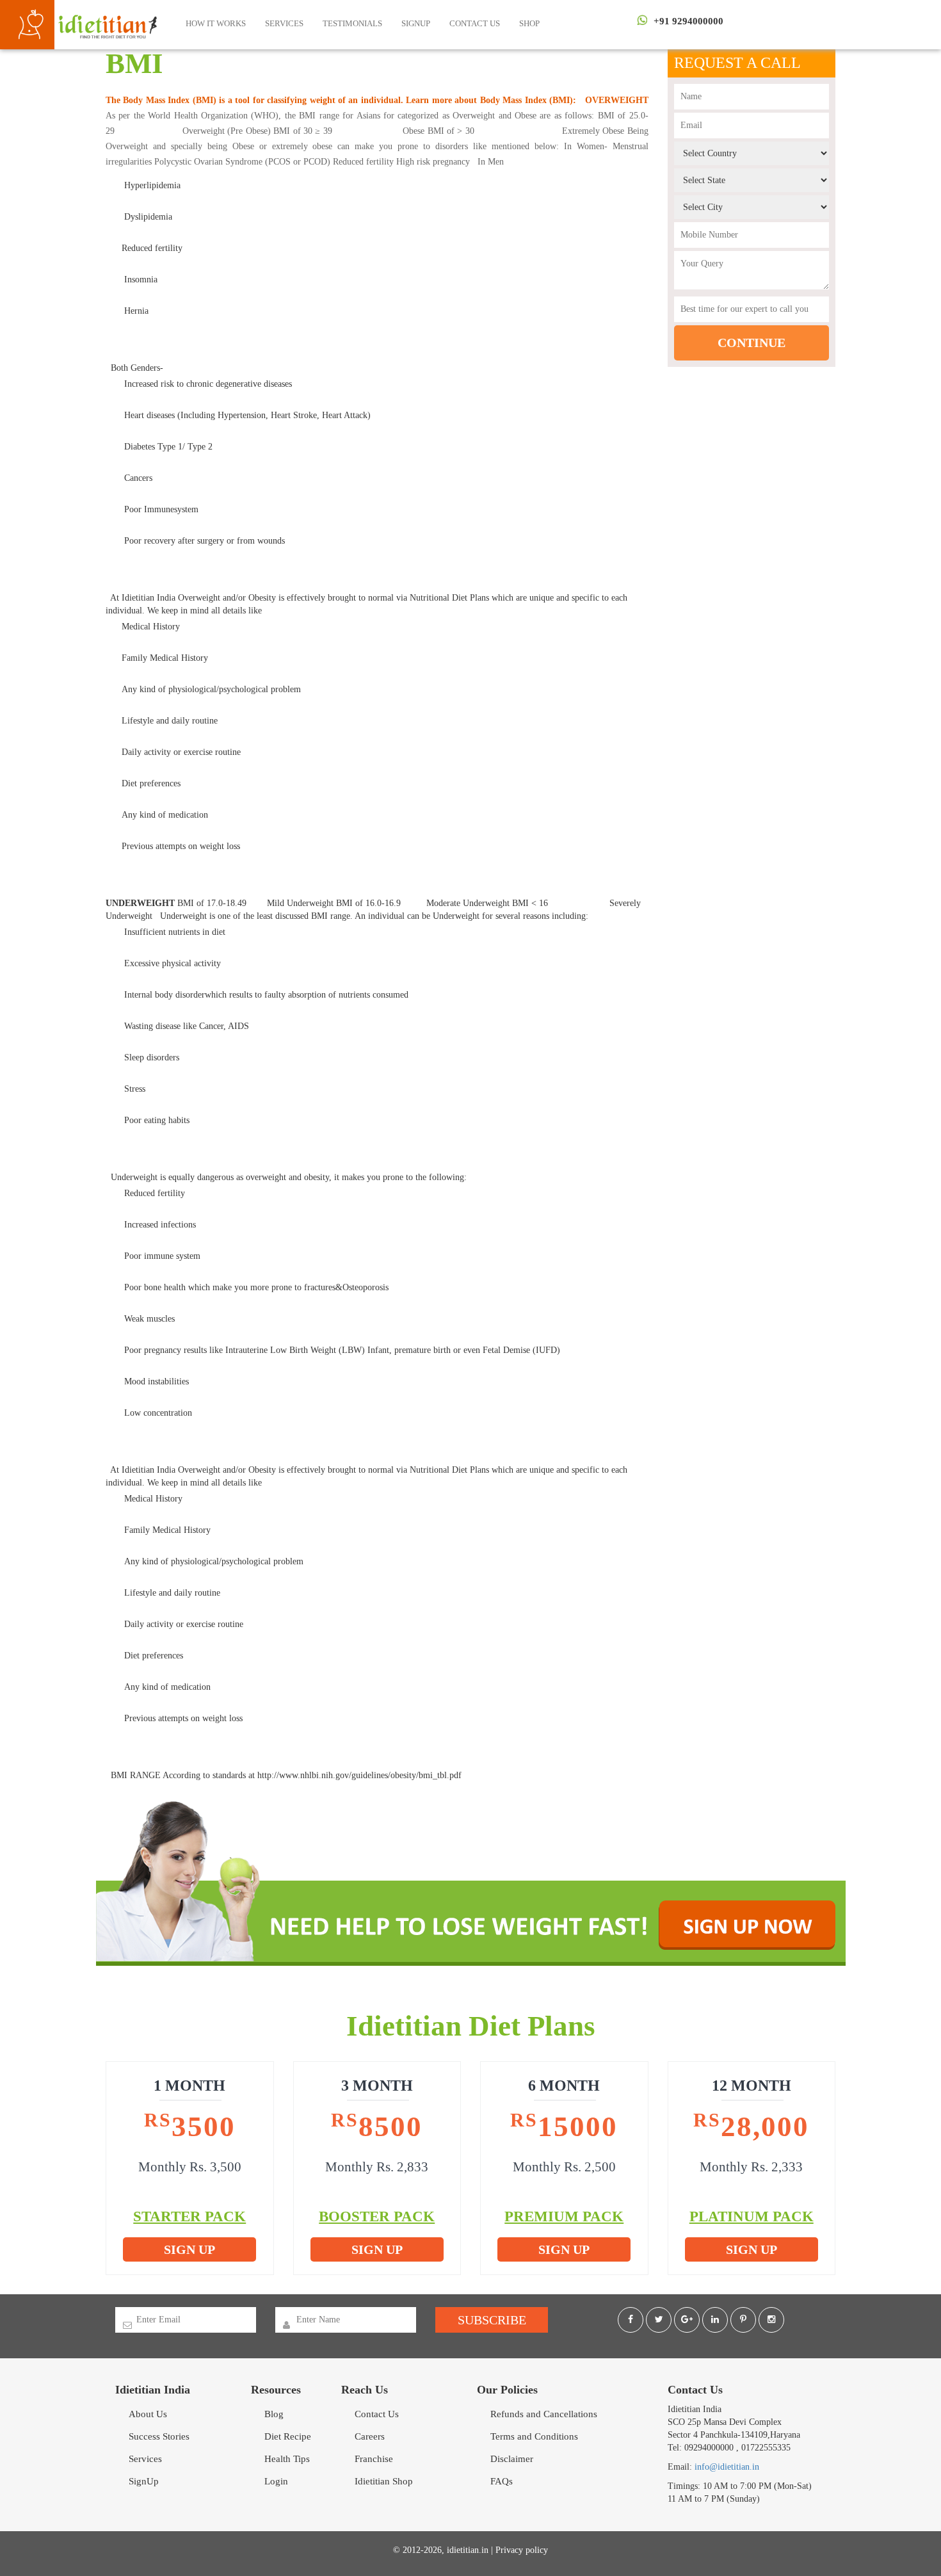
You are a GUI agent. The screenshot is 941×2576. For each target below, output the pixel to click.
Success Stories (159, 2436)
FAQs (502, 2481)
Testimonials (352, 23)
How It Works (216, 23)
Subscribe (492, 2320)
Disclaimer (512, 2459)
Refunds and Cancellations (544, 2414)
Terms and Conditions (534, 2436)
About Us (148, 2414)
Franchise (374, 2459)
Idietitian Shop (384, 2481)
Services (284, 23)
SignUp (416, 23)
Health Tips (287, 2459)
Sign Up (189, 2249)
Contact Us (475, 23)
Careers (370, 2436)
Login (276, 2481)
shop (529, 23)
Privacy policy (522, 2550)
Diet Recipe (288, 2436)
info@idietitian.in (727, 2467)
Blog (274, 2414)
